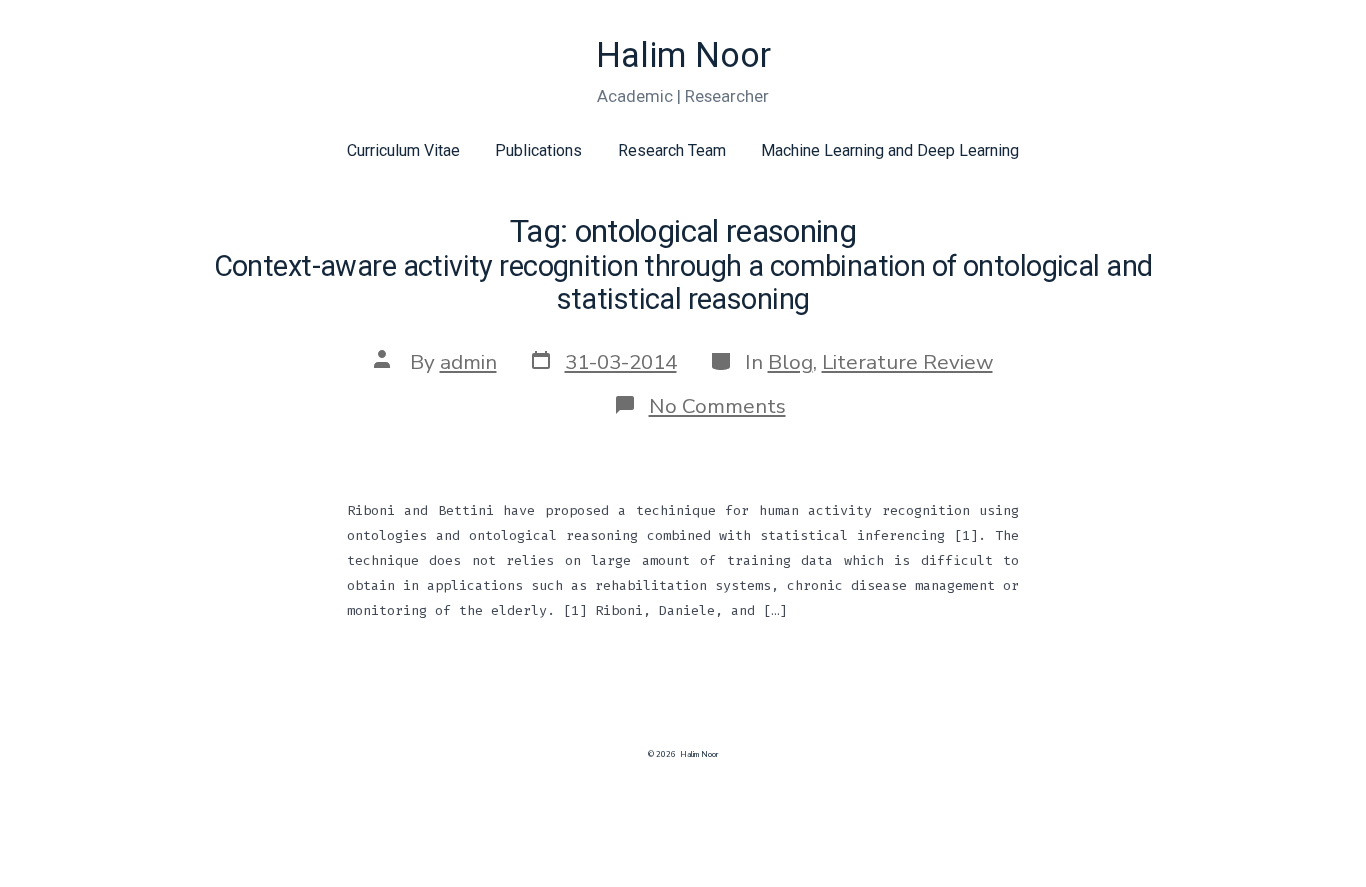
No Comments (717, 406)
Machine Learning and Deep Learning (890, 150)
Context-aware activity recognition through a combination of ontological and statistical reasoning (683, 282)
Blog (790, 362)
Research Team (672, 150)
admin (468, 362)
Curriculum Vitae (403, 150)
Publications (538, 150)
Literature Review (907, 362)
